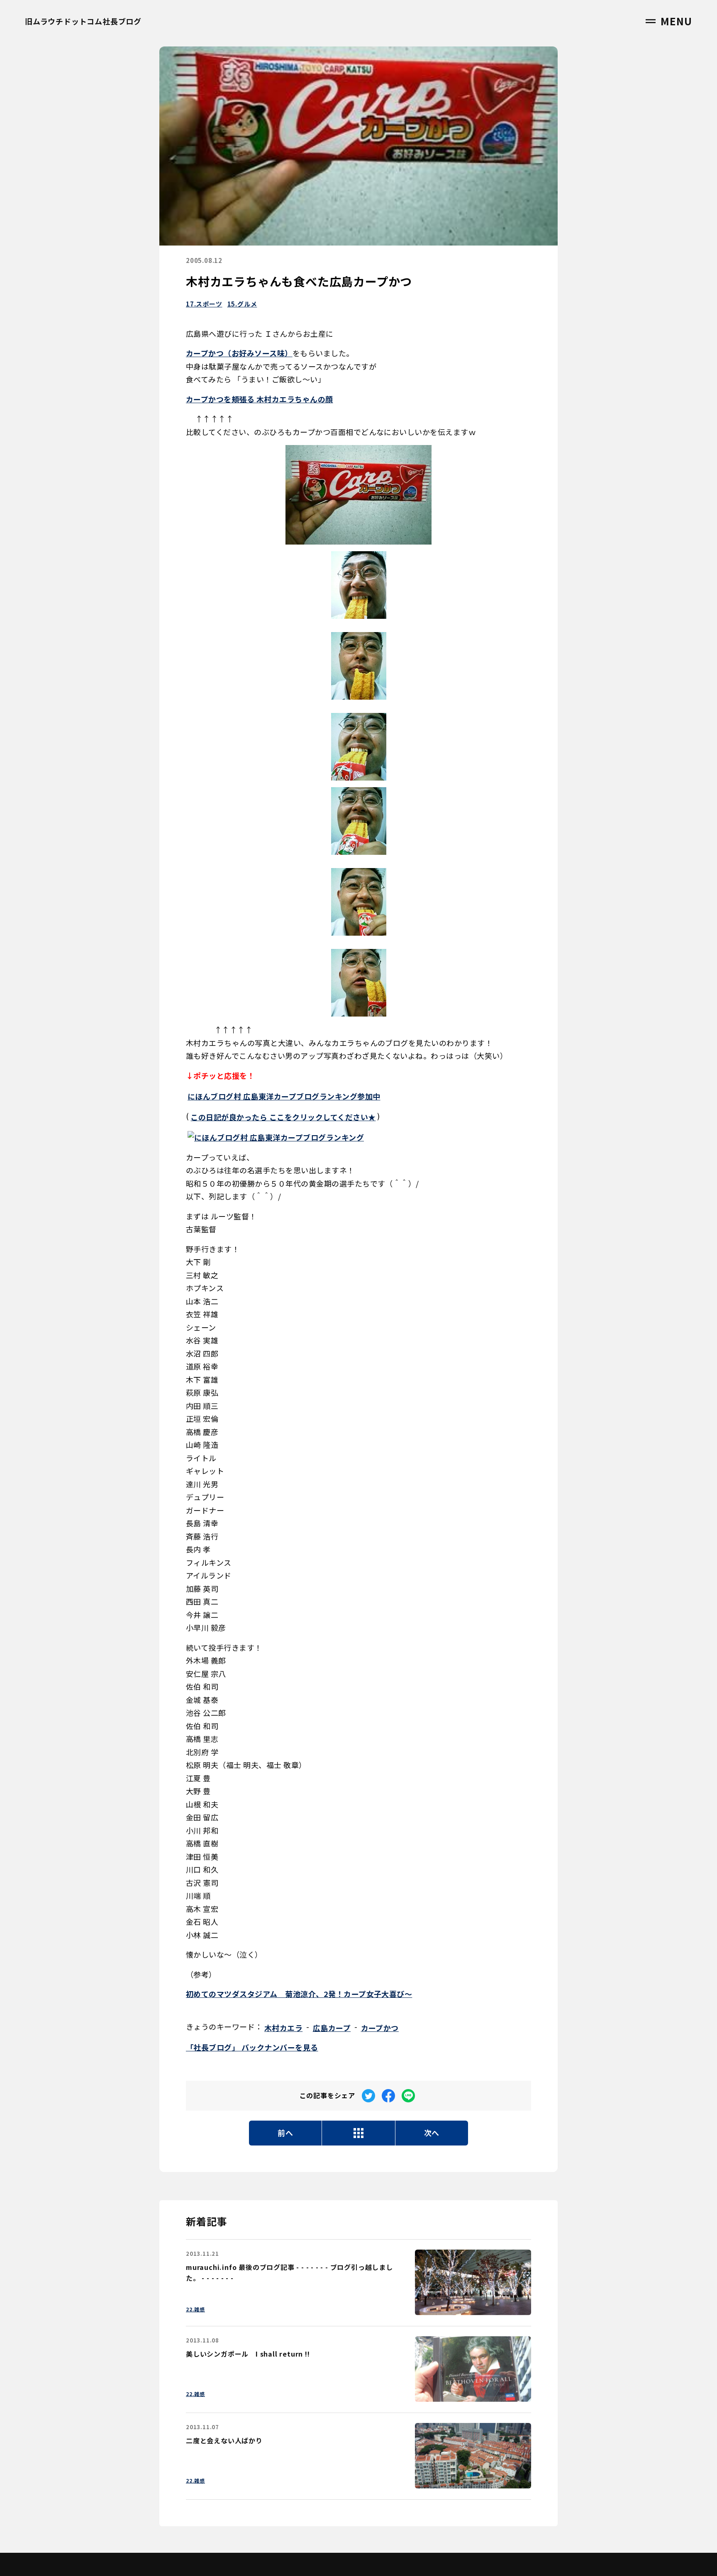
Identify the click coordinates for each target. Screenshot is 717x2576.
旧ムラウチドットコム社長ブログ (83, 21)
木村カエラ (283, 2028)
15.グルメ (242, 304)
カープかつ (380, 2028)
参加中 (284, 1096)
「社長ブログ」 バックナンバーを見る (252, 2047)
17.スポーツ (204, 304)
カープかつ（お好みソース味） (239, 353)
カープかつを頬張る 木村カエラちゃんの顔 (260, 399)
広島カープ (332, 2028)
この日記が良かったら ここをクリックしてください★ (283, 1117)
